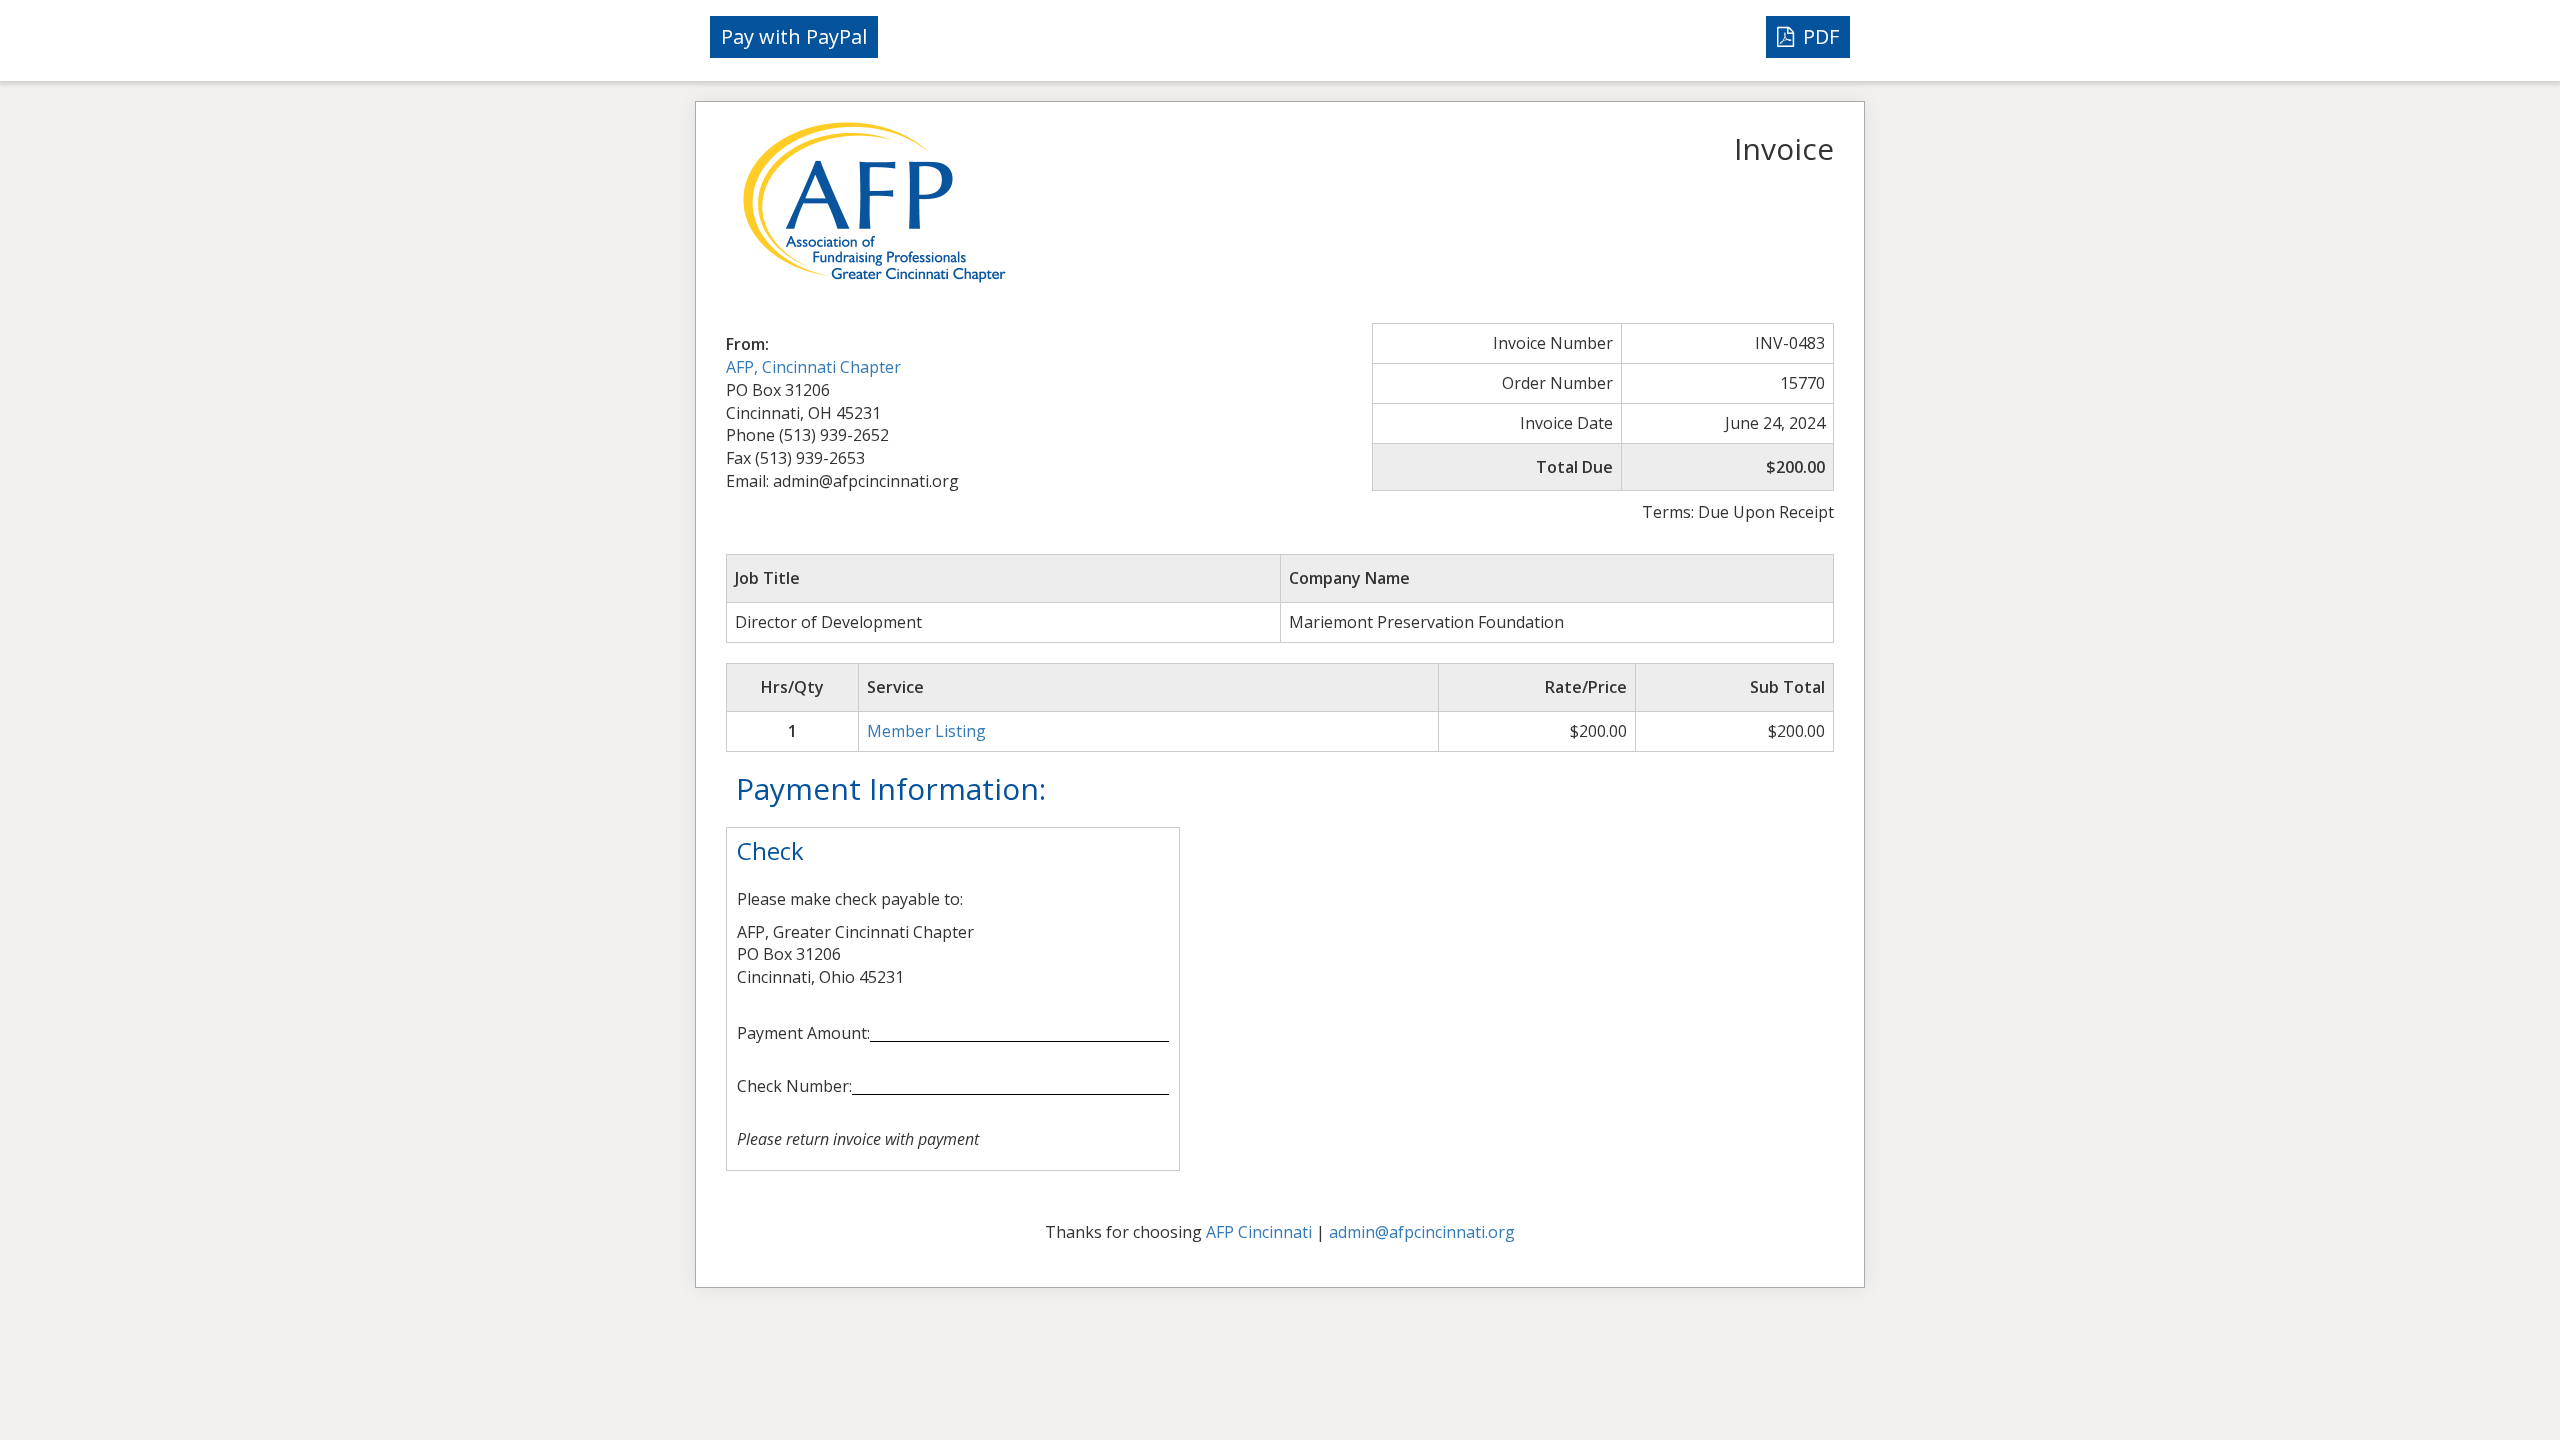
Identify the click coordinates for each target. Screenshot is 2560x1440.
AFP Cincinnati (1259, 1232)
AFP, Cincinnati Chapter (813, 367)
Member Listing (926, 731)
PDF (1818, 36)
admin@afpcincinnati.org (1422, 1232)
